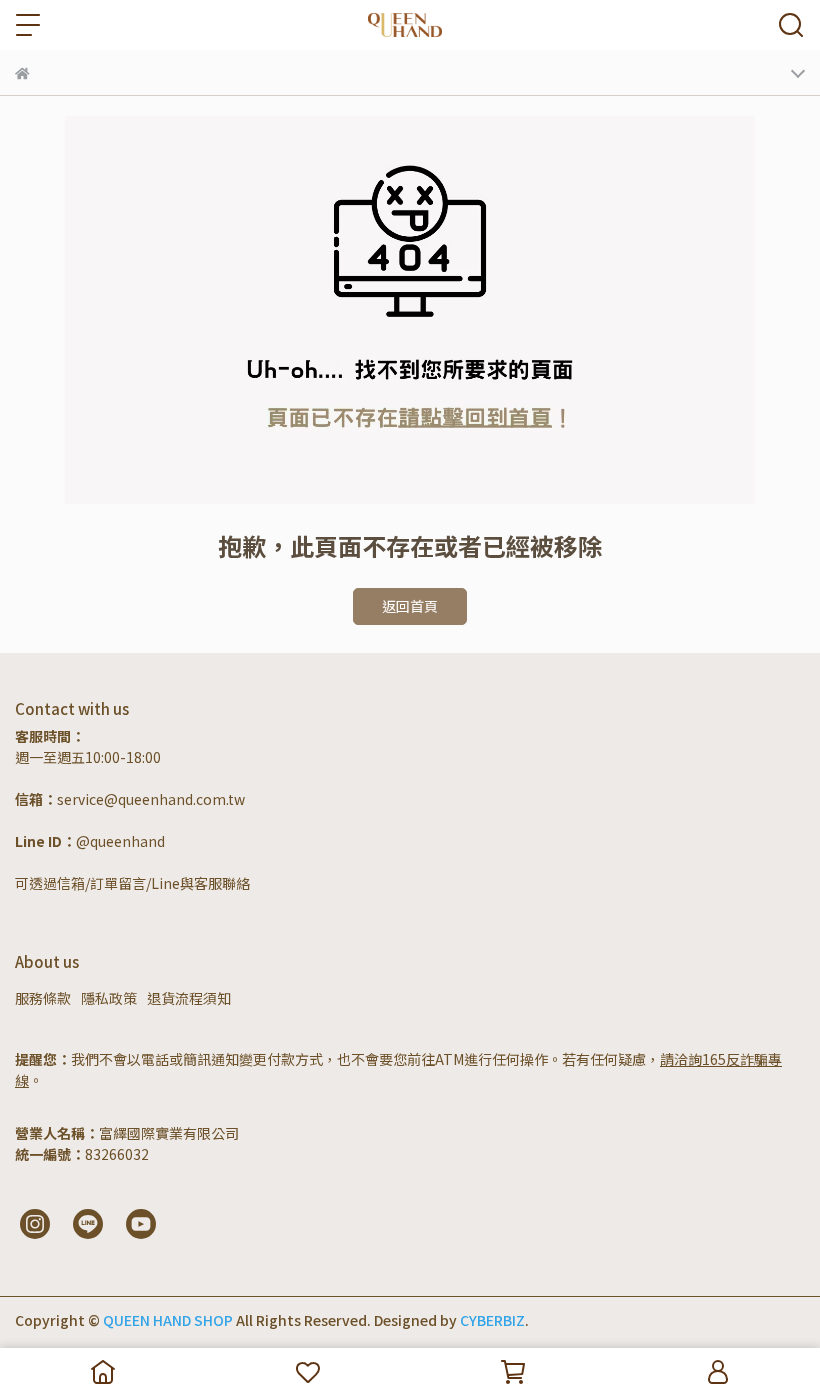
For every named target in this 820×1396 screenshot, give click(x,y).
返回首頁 (410, 606)
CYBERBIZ (492, 1320)
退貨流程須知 (189, 998)
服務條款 (43, 998)
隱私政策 (109, 998)
